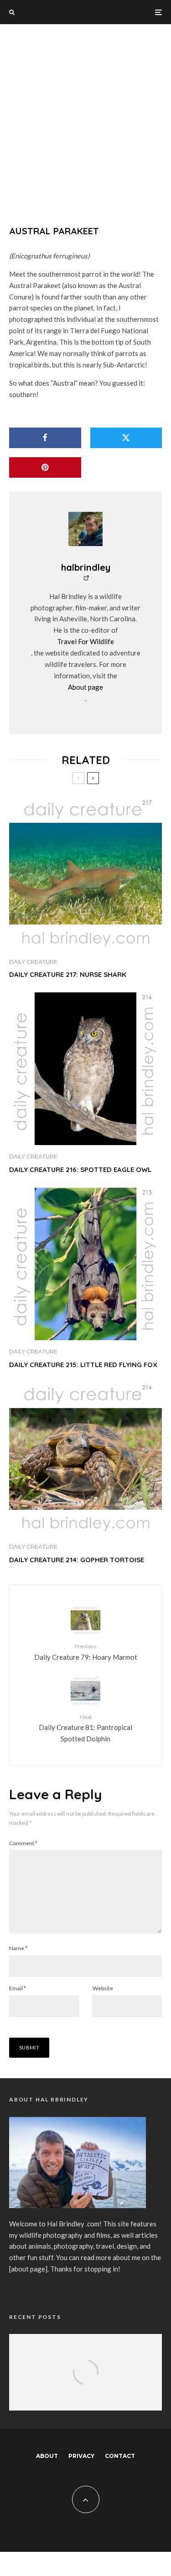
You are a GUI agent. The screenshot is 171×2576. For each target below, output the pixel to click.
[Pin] (45, 467)
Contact (120, 2456)
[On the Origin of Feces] (85, 2384)
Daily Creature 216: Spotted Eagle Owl (80, 1170)
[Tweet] (126, 438)
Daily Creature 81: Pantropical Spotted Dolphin (85, 1728)
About (47, 2456)
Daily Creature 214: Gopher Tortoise (77, 1560)
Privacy (81, 2456)
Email (18, 1988)
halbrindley (86, 567)
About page (85, 687)
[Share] (45, 438)
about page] (29, 2269)
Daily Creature (33, 962)
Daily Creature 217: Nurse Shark (68, 975)
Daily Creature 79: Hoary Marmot (86, 1652)
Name (18, 1948)
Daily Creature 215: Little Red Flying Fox (83, 1365)
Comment (23, 1843)
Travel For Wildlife (85, 641)
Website (103, 1988)
